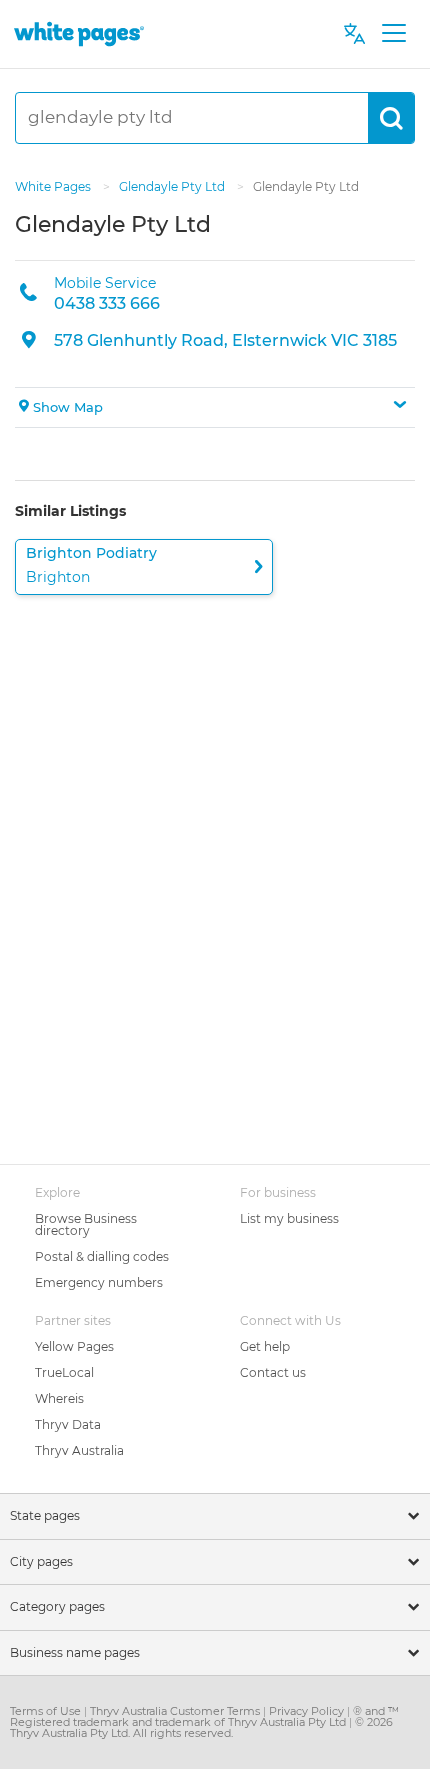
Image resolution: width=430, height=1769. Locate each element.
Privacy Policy (308, 1711)
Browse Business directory (86, 1224)
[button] (215, 408)
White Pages (54, 186)
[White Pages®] (79, 33)
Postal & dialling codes (102, 1256)
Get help (265, 1346)
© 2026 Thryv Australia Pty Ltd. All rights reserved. (201, 1727)
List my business (289, 1218)
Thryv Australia (79, 1450)
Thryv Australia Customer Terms (176, 1711)
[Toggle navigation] (393, 34)
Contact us (273, 1372)
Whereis (59, 1398)
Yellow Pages (74, 1346)
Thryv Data (68, 1424)
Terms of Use (47, 1711)
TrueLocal (64, 1372)
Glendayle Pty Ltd (173, 186)
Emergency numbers (99, 1282)
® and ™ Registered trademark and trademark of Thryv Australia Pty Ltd (204, 1716)
